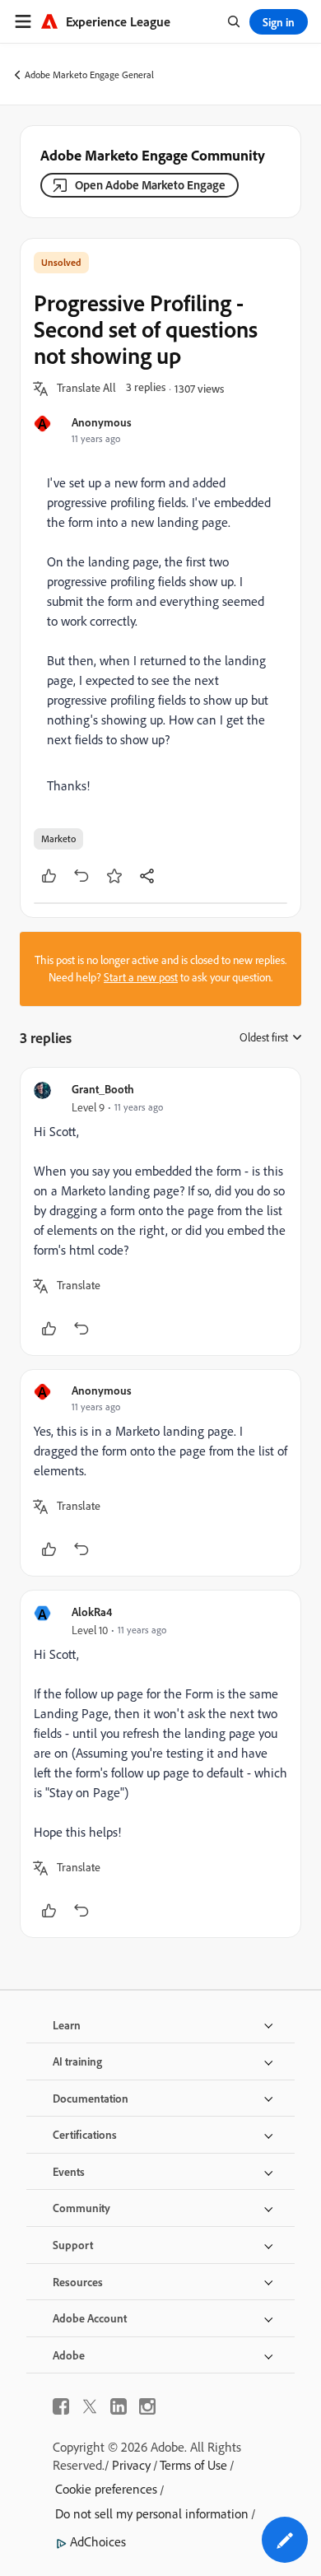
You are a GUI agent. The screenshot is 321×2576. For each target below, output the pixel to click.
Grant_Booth (103, 1089)
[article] (160, 1211)
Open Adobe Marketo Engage (150, 185)
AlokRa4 (92, 1612)
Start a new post (141, 977)
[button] (86, 389)
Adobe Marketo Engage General (89, 75)
